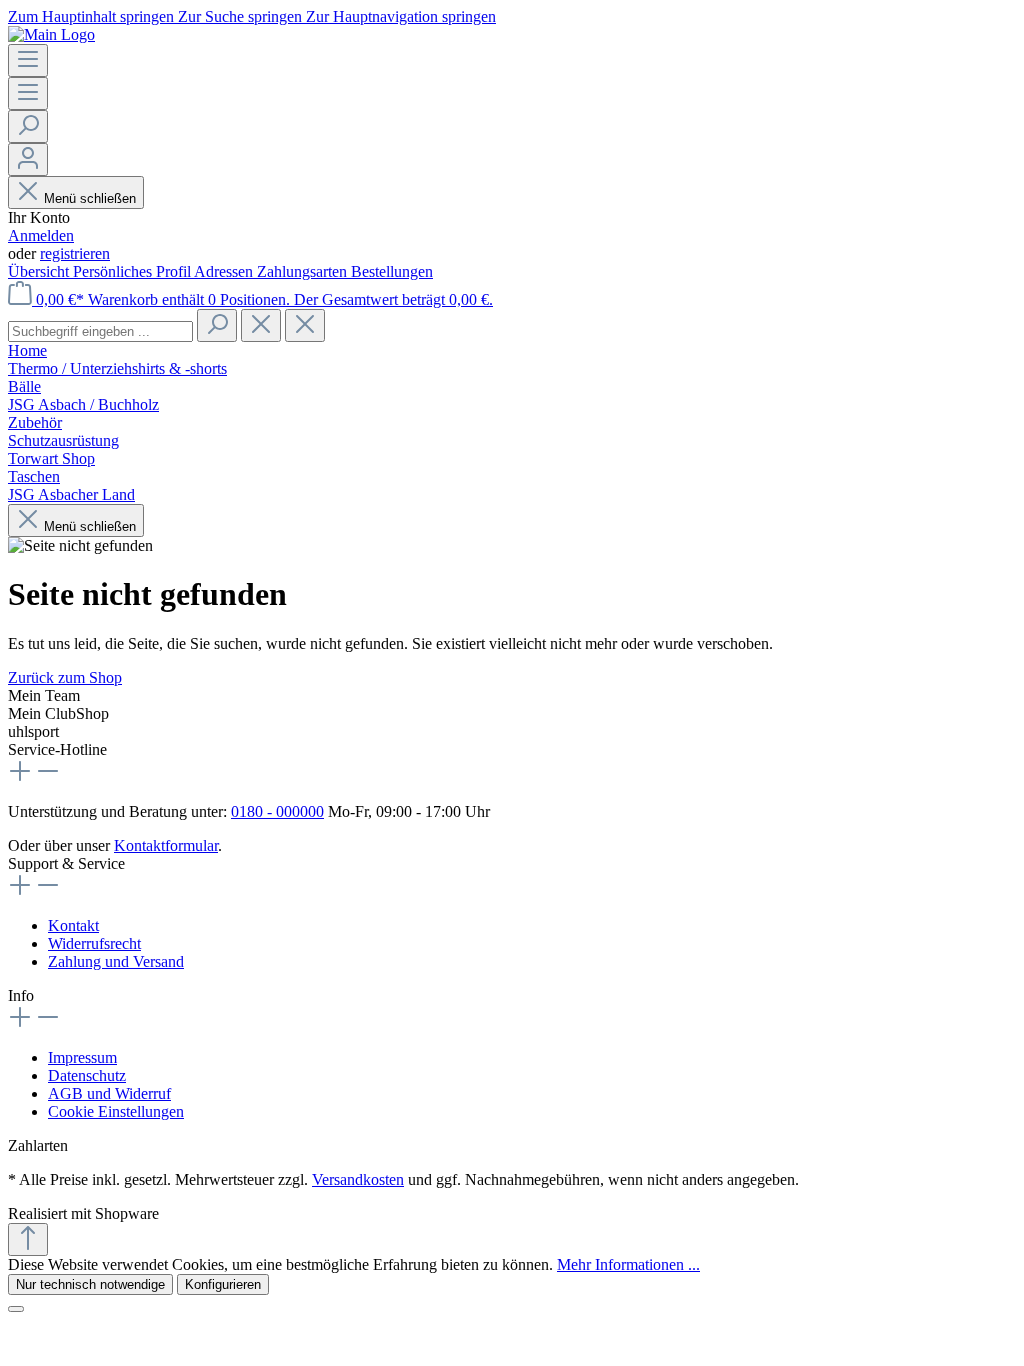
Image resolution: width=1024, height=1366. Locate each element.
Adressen (225, 271)
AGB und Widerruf (109, 1093)
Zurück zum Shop (65, 677)
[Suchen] (28, 126)
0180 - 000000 (277, 811)
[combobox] (100, 331)
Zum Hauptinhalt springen (93, 16)
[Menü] (28, 60)
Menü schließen (90, 198)
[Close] (16, 1309)
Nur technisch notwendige (90, 1284)
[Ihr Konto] (28, 159)
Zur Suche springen (242, 16)
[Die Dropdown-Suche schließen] (305, 325)
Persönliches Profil (133, 271)
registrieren (75, 253)
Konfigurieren (223, 1284)
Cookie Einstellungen (116, 1111)
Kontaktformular (166, 845)
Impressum (82, 1057)
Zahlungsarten (304, 271)
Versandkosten (358, 1179)
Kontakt (73, 925)
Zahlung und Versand (116, 961)
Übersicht (40, 271)
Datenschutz (87, 1075)
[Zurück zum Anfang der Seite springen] (28, 1239)
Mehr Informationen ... (628, 1264)
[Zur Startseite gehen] (51, 34)
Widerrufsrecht (94, 943)
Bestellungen (392, 271)
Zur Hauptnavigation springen (401, 16)
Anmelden (41, 235)
